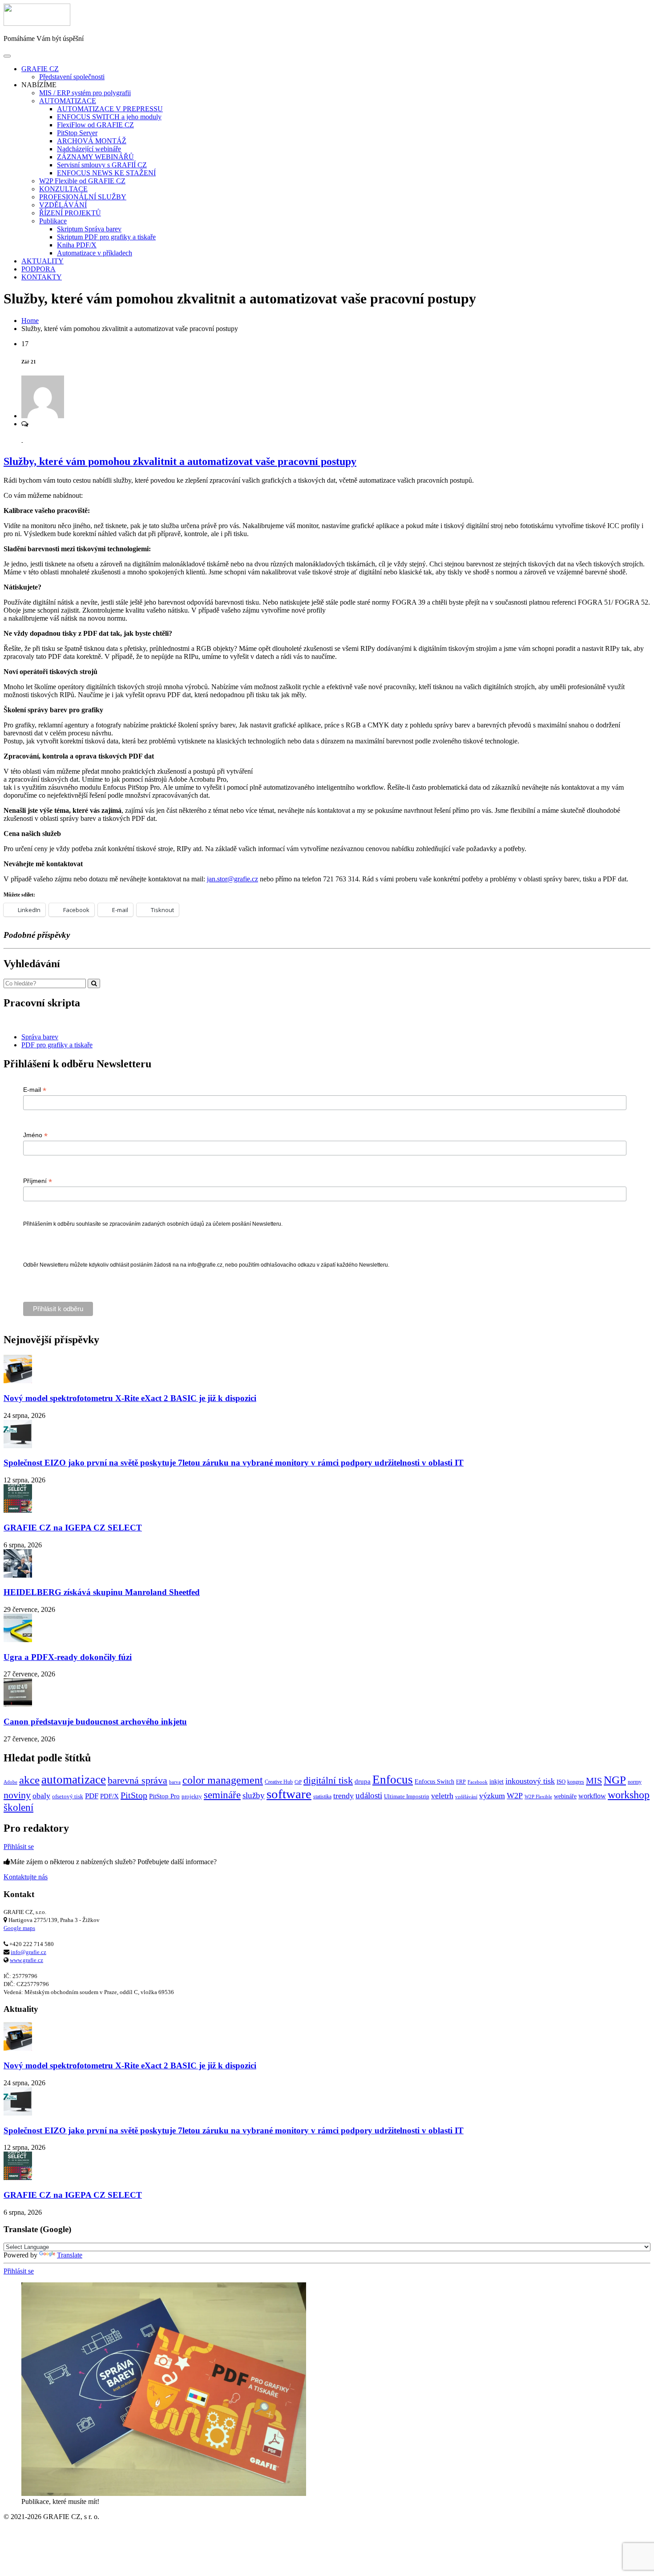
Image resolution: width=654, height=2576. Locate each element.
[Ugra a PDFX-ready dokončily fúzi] (18, 1640)
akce (29, 1780)
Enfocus (393, 1780)
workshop (629, 1795)
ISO (561, 1782)
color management (223, 1780)
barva (175, 1782)
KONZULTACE (63, 189)
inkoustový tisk (530, 1781)
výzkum (492, 1796)
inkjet (497, 1781)
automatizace (74, 1780)
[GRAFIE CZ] (37, 23)
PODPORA (38, 269)
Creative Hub (279, 1782)
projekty (192, 1796)
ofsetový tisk (68, 1796)
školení (18, 1807)
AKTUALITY (42, 261)
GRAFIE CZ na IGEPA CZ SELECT (73, 1528)
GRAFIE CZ (40, 69)
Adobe (10, 1782)
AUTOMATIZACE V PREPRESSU (110, 109)
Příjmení (38, 1181)
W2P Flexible (538, 1797)
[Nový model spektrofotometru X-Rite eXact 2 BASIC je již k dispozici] (18, 1381)
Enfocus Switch (434, 1781)
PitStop (134, 1795)
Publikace (53, 221)
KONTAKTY (42, 277)
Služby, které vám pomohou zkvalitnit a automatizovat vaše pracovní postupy (180, 461)
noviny (17, 1795)
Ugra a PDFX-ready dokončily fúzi (68, 1657)
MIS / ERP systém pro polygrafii (85, 93)
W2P (515, 1796)
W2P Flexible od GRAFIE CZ (82, 181)
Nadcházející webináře (89, 149)
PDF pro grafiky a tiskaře (57, 1045)
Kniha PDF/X (77, 245)
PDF (92, 1796)
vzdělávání (466, 1797)
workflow (592, 1796)
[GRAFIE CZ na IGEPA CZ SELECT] (18, 1510)
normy (635, 1782)
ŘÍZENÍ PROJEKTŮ (70, 213)
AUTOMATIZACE (68, 101)
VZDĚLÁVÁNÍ (63, 205)
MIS (594, 1781)
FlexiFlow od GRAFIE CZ (95, 125)
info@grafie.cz (28, 1952)
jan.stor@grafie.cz (232, 879)
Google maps (19, 1928)
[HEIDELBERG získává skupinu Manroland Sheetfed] (18, 1575)
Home (30, 321)
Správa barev (40, 1037)
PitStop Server (77, 133)
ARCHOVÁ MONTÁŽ (92, 141)
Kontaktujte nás (26, 1877)
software (289, 1794)
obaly (41, 1796)
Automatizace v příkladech (95, 253)
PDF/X (109, 1796)
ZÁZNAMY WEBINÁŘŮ (95, 157)
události (369, 1795)
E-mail (35, 1090)
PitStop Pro (164, 1796)
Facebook (478, 1782)
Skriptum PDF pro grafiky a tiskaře (106, 237)
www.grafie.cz (26, 1960)
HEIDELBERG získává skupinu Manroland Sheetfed (102, 1592)
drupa (363, 1781)
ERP (461, 1782)
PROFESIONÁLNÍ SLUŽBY (83, 197)
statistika (322, 1797)
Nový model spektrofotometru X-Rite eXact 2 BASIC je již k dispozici (130, 1398)
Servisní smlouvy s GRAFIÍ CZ (102, 165)
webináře (565, 1796)
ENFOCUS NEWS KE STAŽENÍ (106, 173)
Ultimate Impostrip (407, 1796)
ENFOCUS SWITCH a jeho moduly (109, 117)
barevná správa (137, 1781)
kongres (576, 1782)
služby (254, 1795)
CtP (298, 1782)
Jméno (35, 1135)
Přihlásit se (19, 1847)
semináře (222, 1795)
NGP (615, 1780)
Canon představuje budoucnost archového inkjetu (95, 1722)
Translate (70, 2255)
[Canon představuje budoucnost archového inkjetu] (18, 1704)
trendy (343, 1796)
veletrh (442, 1796)
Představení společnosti (72, 77)
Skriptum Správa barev (89, 229)
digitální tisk (328, 1781)
